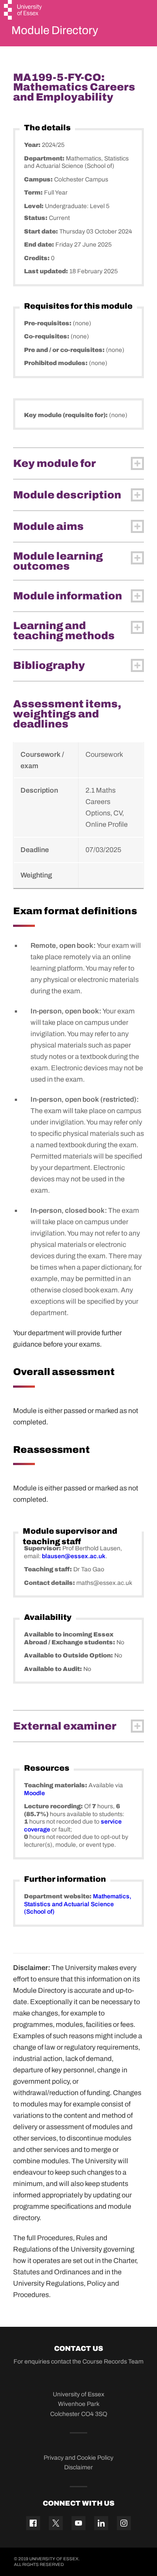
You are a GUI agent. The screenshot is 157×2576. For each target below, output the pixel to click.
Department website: (58, 1896)
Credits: (38, 258)
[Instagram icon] (124, 2523)
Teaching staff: (49, 1569)
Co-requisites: (47, 336)
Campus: (39, 179)
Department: (45, 158)
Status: (36, 218)
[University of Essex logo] (23, 11)
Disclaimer (78, 2467)
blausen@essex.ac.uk (74, 1556)
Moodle (34, 1793)
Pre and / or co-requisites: (65, 350)
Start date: (42, 231)
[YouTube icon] (78, 2523)
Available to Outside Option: (69, 1655)
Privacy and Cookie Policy (78, 2458)
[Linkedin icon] (101, 2523)
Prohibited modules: (56, 363)
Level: (34, 206)
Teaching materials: (56, 1785)
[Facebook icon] (33, 2523)
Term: (34, 193)
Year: (33, 145)
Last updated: (47, 271)
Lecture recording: (54, 1806)
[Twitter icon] (56, 2523)
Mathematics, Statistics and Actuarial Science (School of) (78, 1904)
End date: (40, 245)
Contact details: (50, 1583)
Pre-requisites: (48, 323)
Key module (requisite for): (67, 415)
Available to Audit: (54, 1669)
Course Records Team (113, 2362)
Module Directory (55, 30)
